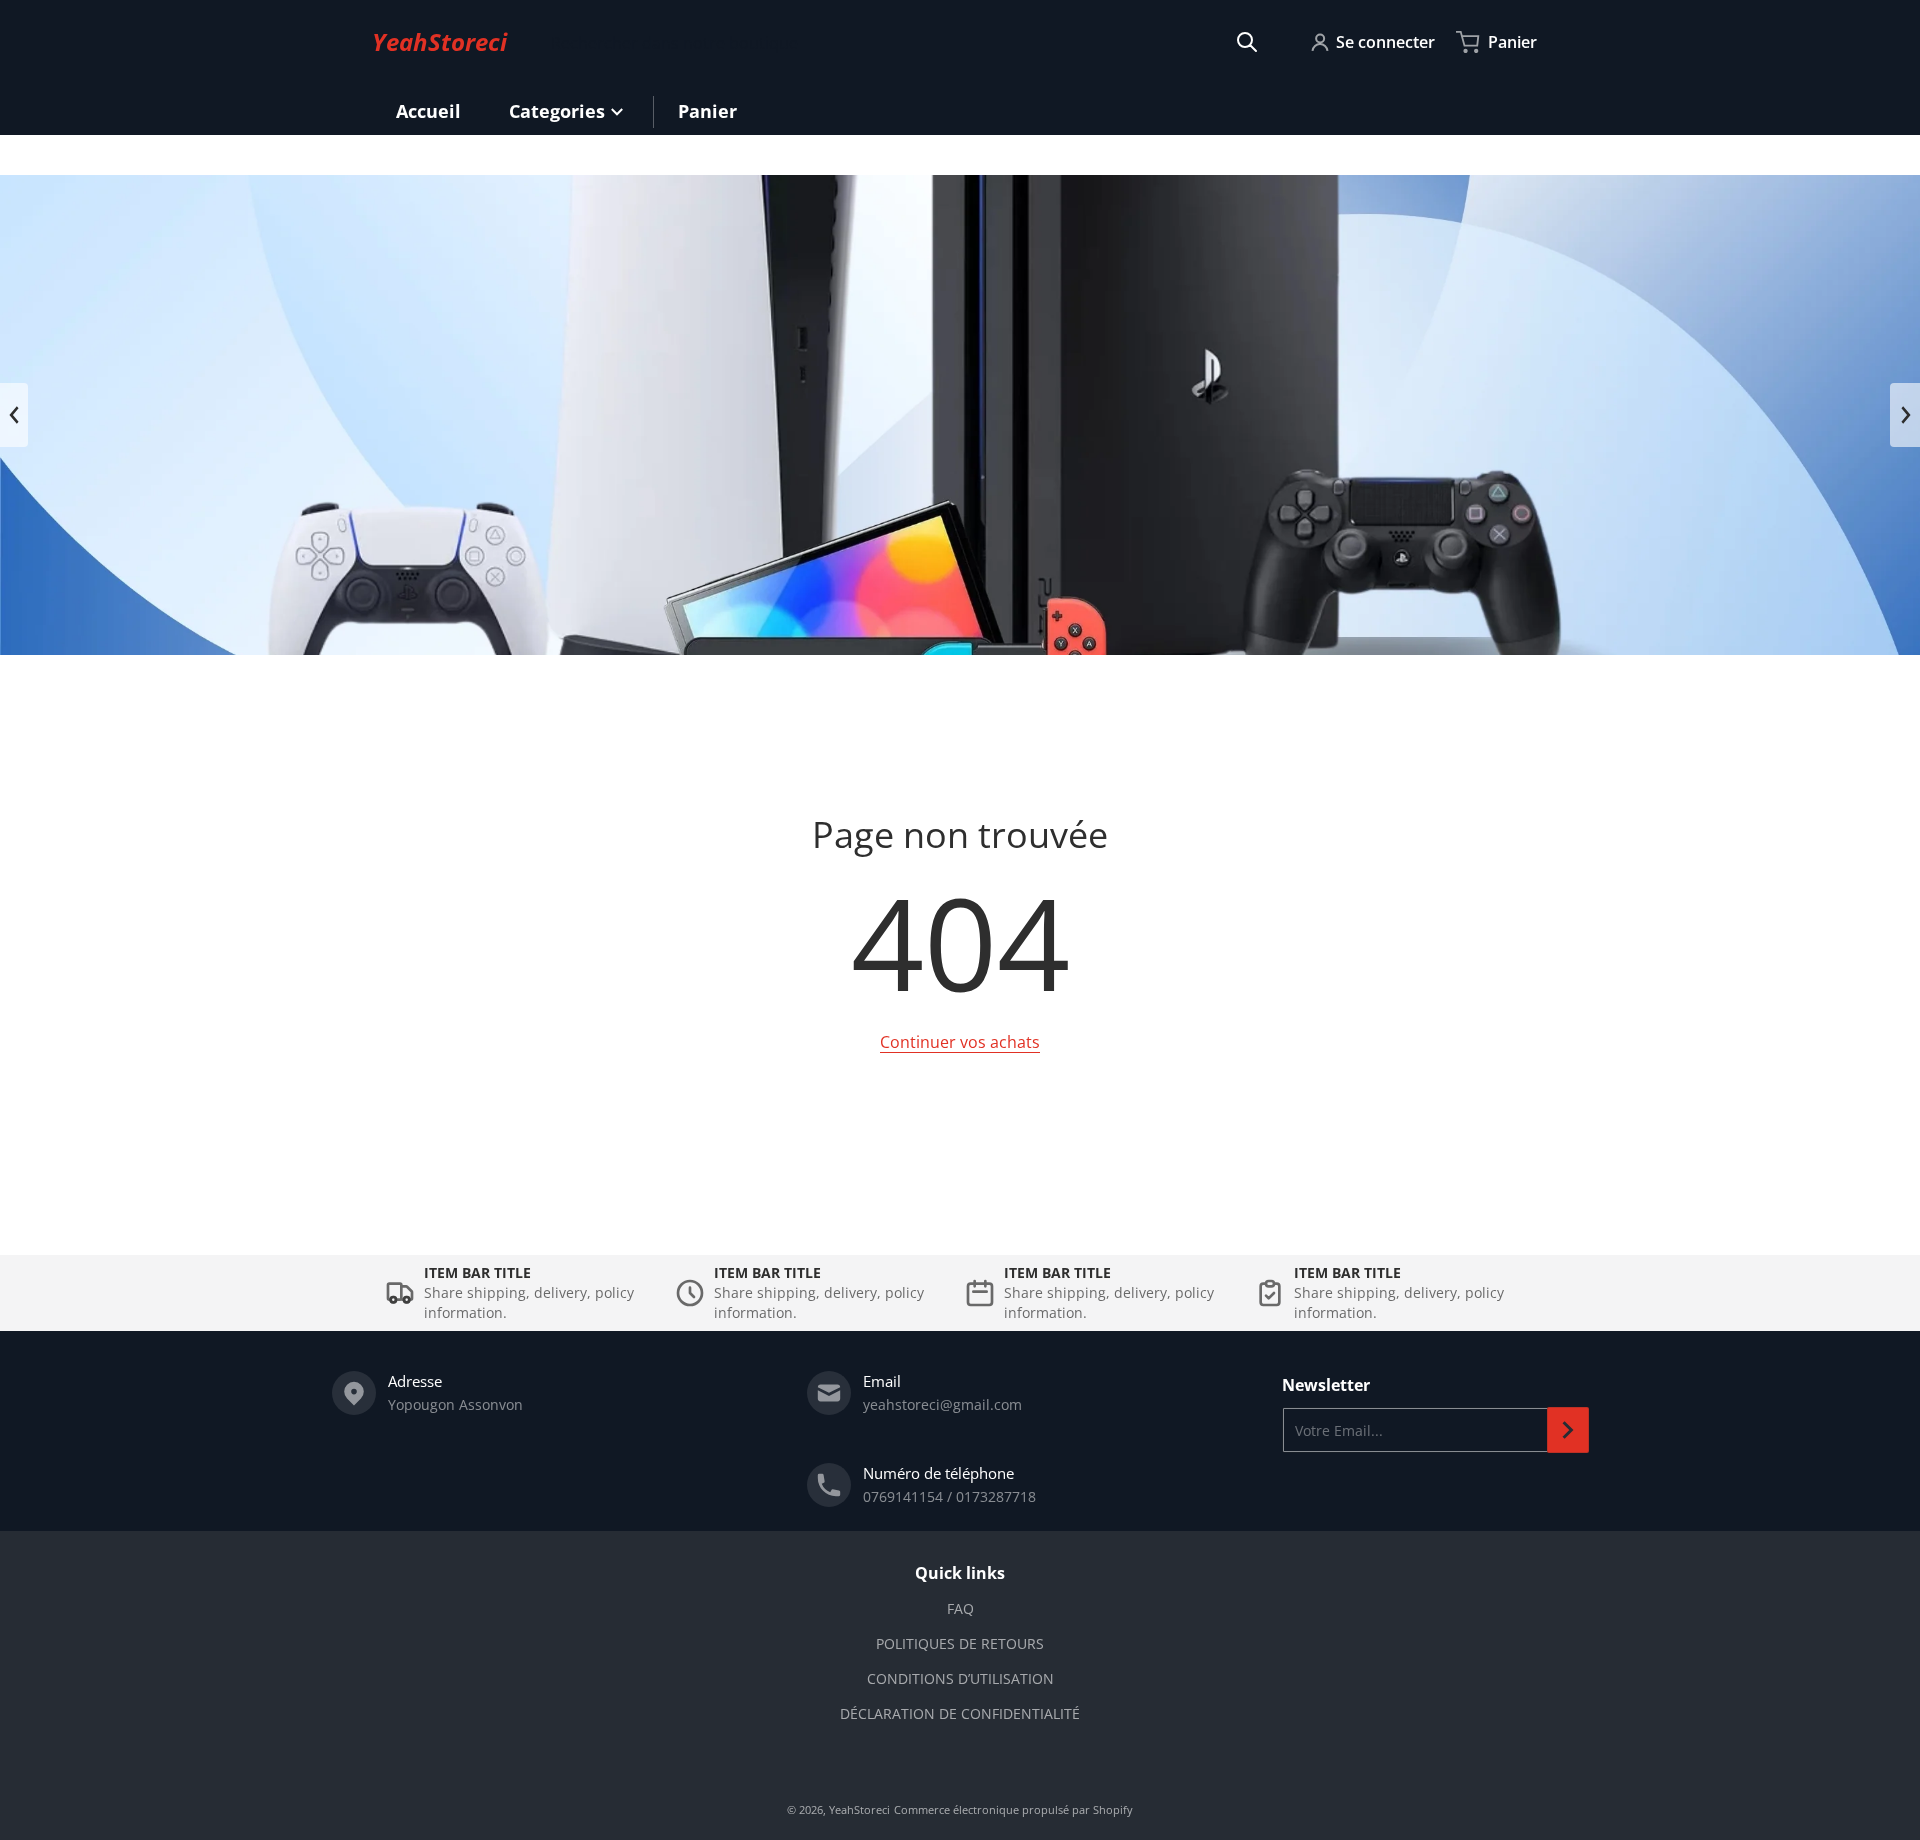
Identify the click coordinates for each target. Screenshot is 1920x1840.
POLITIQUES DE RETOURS (960, 1643)
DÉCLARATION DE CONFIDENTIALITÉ (960, 1713)
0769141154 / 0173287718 (949, 1496)
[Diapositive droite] (1905, 415)
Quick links (960, 1573)
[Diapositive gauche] (14, 415)
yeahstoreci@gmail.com (942, 1404)
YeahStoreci (859, 1809)
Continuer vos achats (960, 1042)
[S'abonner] (1568, 1430)
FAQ (960, 1608)
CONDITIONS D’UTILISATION (960, 1678)
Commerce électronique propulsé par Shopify (1013, 1809)
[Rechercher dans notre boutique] (1247, 42)
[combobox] (904, 42)
